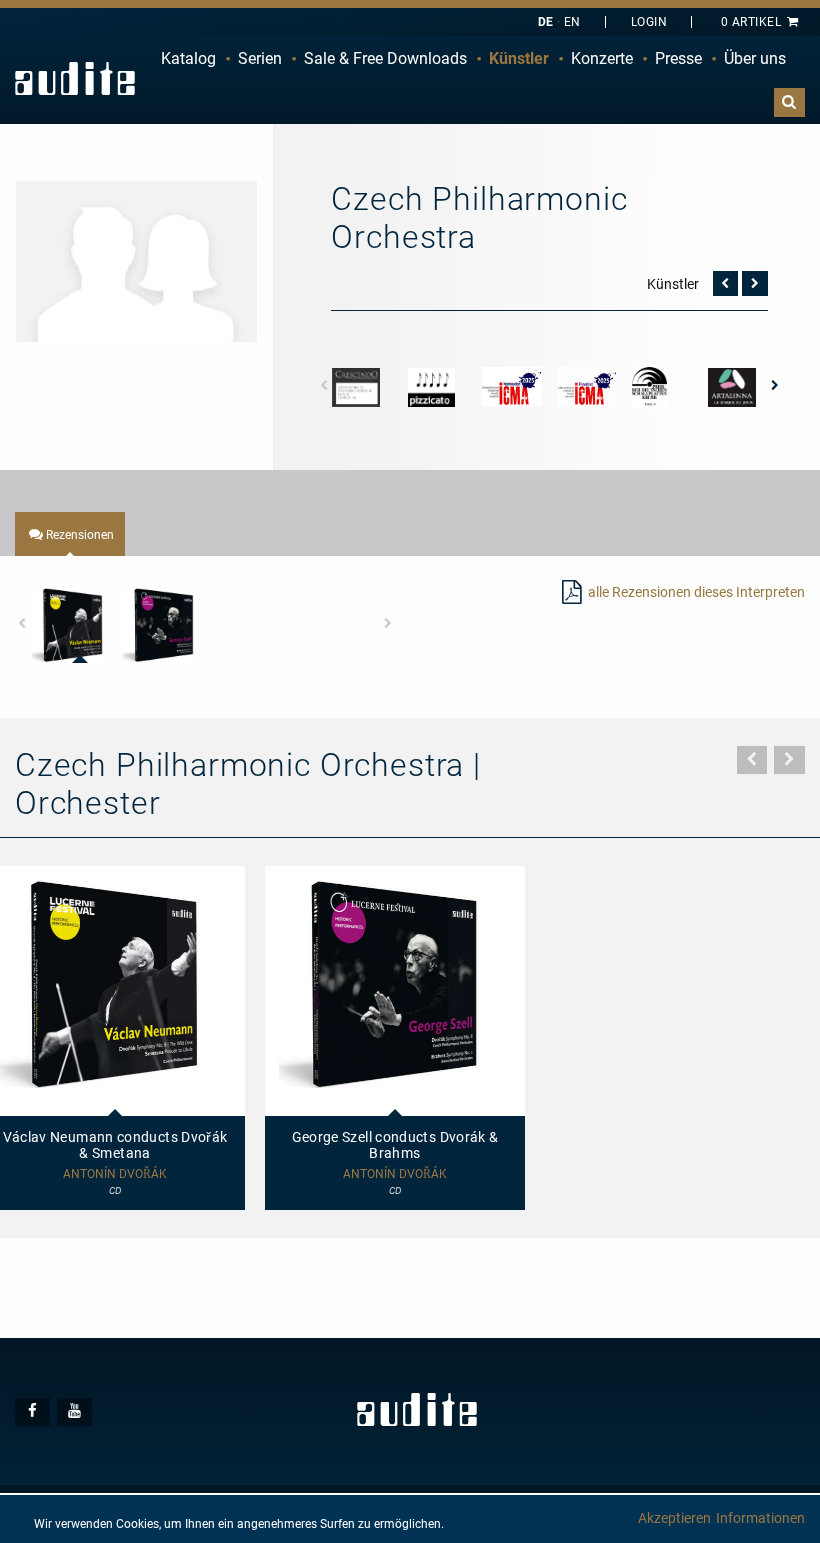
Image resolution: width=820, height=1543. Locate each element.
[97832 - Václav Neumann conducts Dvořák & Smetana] (69, 625)
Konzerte (602, 58)
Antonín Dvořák (395, 1174)
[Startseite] (75, 78)
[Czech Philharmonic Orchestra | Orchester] (136, 260)
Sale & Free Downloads (385, 58)
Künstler (519, 58)
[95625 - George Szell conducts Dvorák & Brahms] (160, 625)
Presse (678, 58)
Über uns (755, 58)
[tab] (70, 534)
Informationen (760, 1518)
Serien (260, 58)
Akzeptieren (674, 1518)
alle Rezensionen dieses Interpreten (696, 592)
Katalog (188, 58)
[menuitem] (188, 59)
